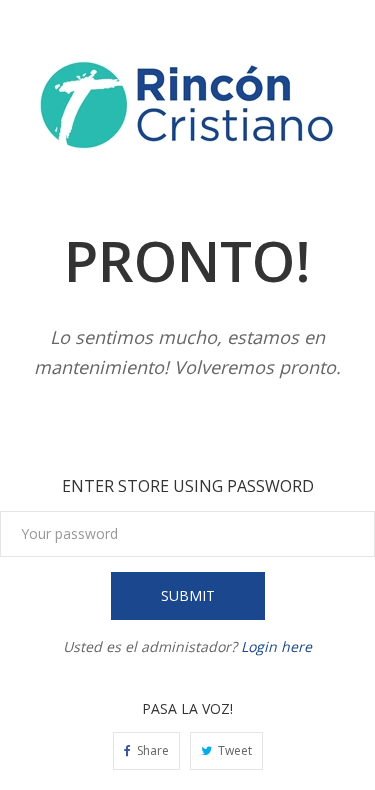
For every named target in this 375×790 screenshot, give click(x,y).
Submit (188, 595)
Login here (276, 646)
